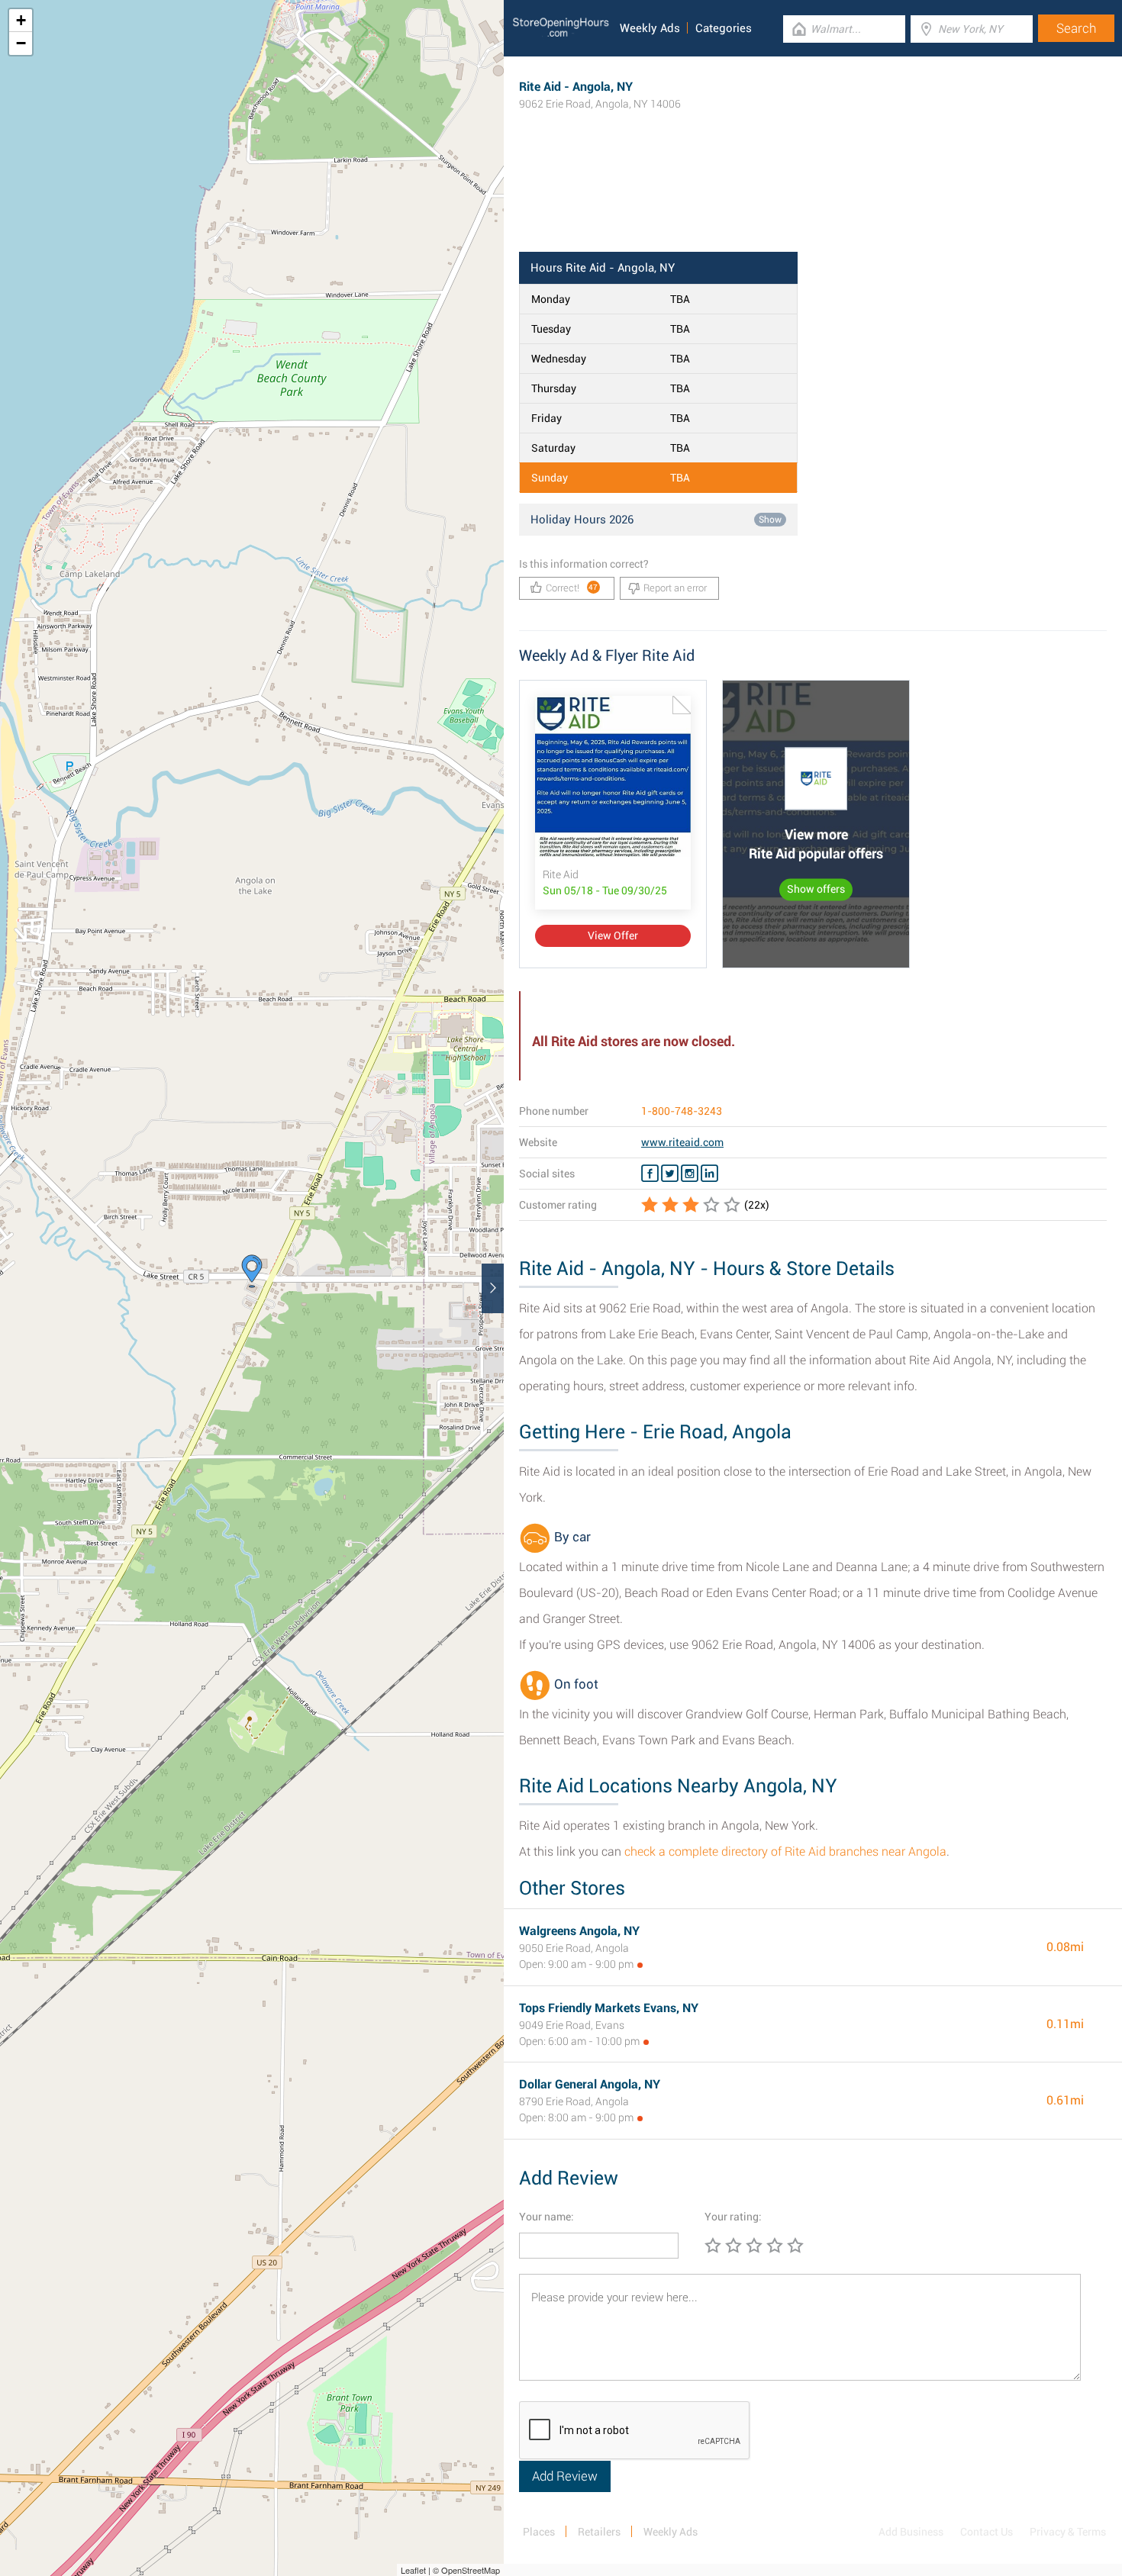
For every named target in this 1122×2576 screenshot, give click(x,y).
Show (770, 520)
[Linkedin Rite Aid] (709, 1174)
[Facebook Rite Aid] (650, 1174)
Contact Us (987, 2532)
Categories (724, 28)
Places (539, 2532)
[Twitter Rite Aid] (670, 1174)
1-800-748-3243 (682, 1111)
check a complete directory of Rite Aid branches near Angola (785, 1851)
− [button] (21, 43)
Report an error (675, 588)
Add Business (911, 2532)
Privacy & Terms (1068, 2532)
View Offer (613, 935)
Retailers (599, 2532)
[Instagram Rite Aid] (690, 1174)
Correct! (572, 588)
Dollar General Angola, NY (590, 2084)
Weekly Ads (650, 28)
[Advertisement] (813, 202)
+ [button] (21, 20)
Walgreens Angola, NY (579, 1931)
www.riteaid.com (682, 1142)
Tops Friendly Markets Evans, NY (609, 2008)
